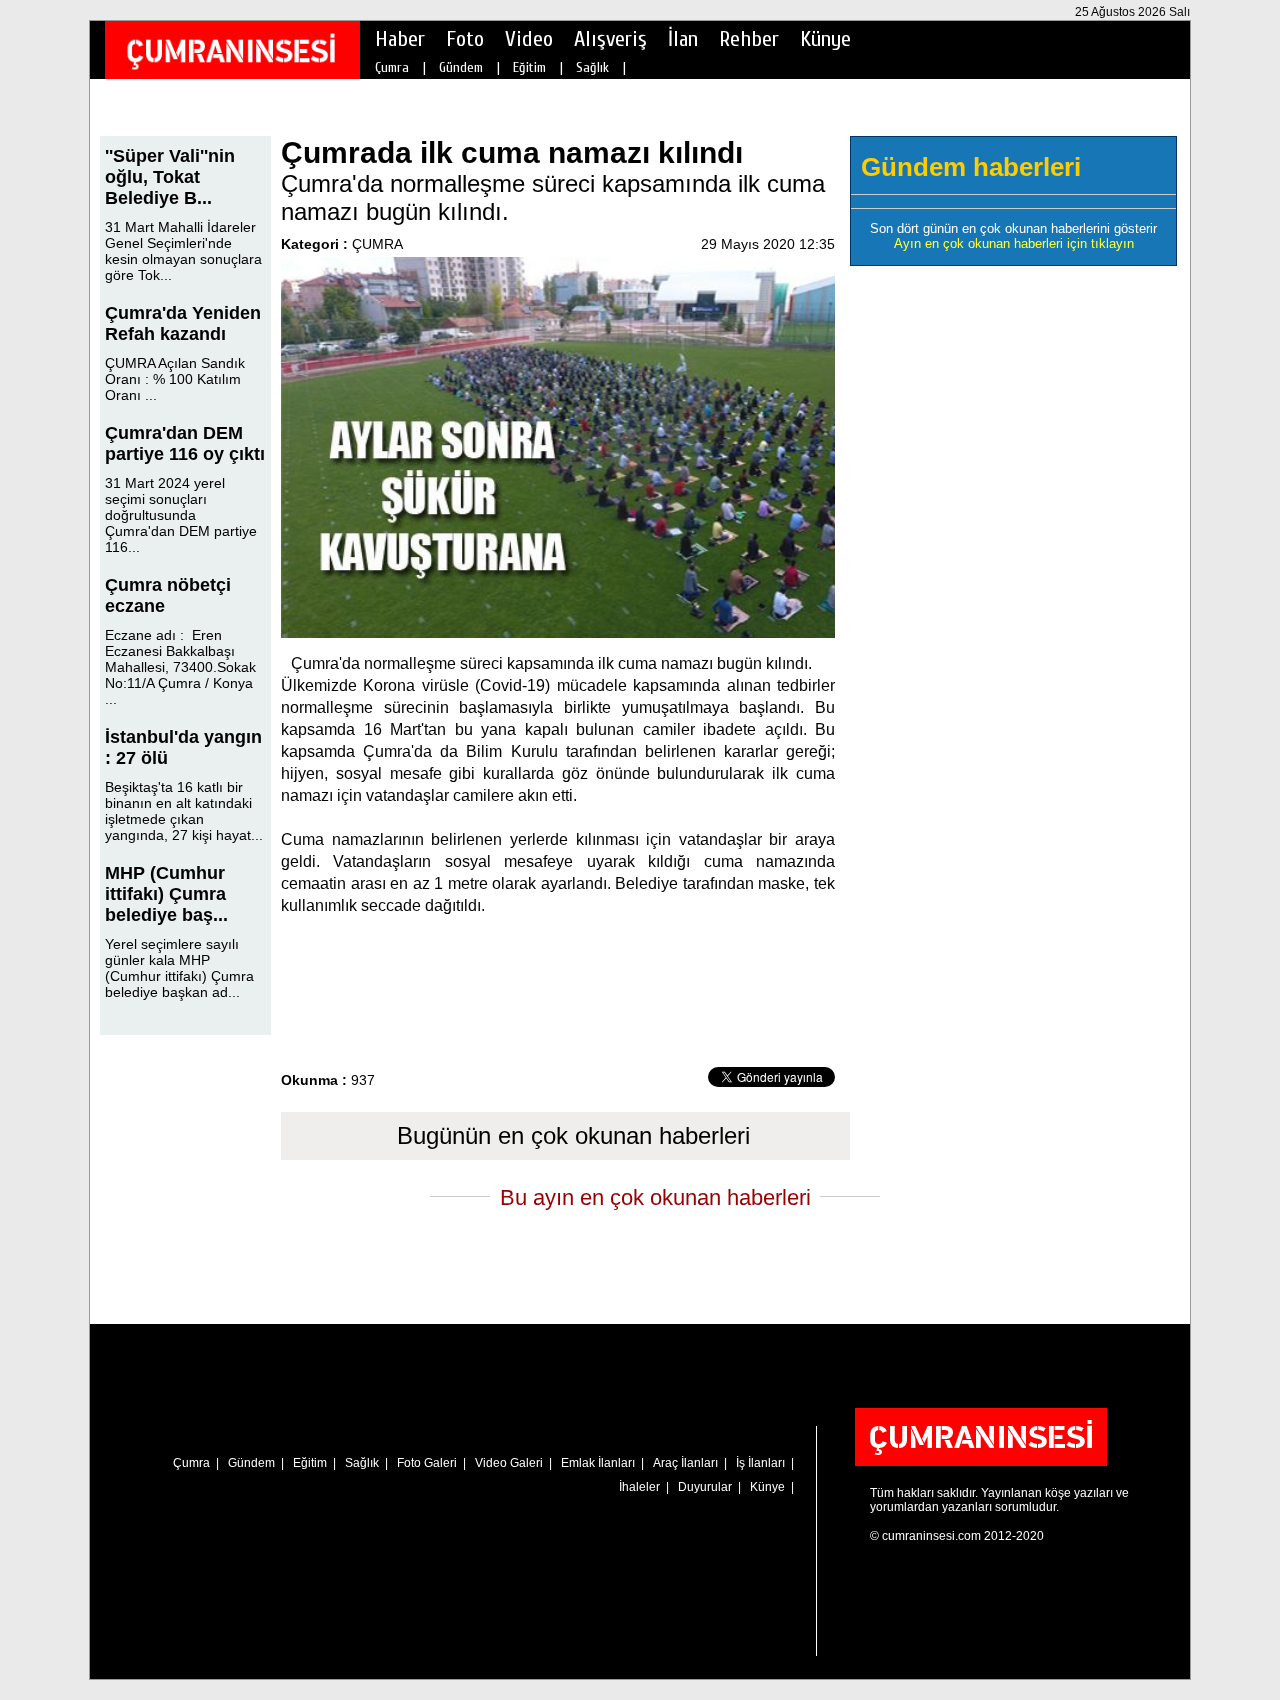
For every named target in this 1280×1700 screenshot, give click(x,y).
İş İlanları (760, 1463)
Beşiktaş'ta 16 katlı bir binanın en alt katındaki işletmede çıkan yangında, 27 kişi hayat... (184, 811)
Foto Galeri (427, 1463)
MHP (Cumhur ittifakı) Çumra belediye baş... (166, 894)
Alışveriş (610, 39)
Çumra (392, 67)
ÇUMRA (377, 244)
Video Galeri (509, 1463)
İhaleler (639, 1487)
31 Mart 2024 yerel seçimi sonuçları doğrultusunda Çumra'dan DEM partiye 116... (181, 515)
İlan (683, 39)
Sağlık (592, 67)
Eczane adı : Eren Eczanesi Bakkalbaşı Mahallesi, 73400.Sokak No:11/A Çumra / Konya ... (180, 667)
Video (529, 39)
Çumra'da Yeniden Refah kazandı (183, 323)
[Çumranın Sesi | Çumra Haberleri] (231, 51)
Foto (465, 39)
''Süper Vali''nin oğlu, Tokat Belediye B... (170, 177)
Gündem (461, 67)
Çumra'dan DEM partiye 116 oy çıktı (185, 443)
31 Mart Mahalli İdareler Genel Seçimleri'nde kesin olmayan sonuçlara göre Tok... (183, 251)
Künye (825, 39)
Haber (400, 39)
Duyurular (705, 1487)
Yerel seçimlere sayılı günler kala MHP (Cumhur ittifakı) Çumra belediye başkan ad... (179, 968)
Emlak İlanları (598, 1463)
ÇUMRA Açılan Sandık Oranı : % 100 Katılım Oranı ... (175, 379)
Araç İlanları (685, 1463)
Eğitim (529, 67)
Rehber (749, 39)
